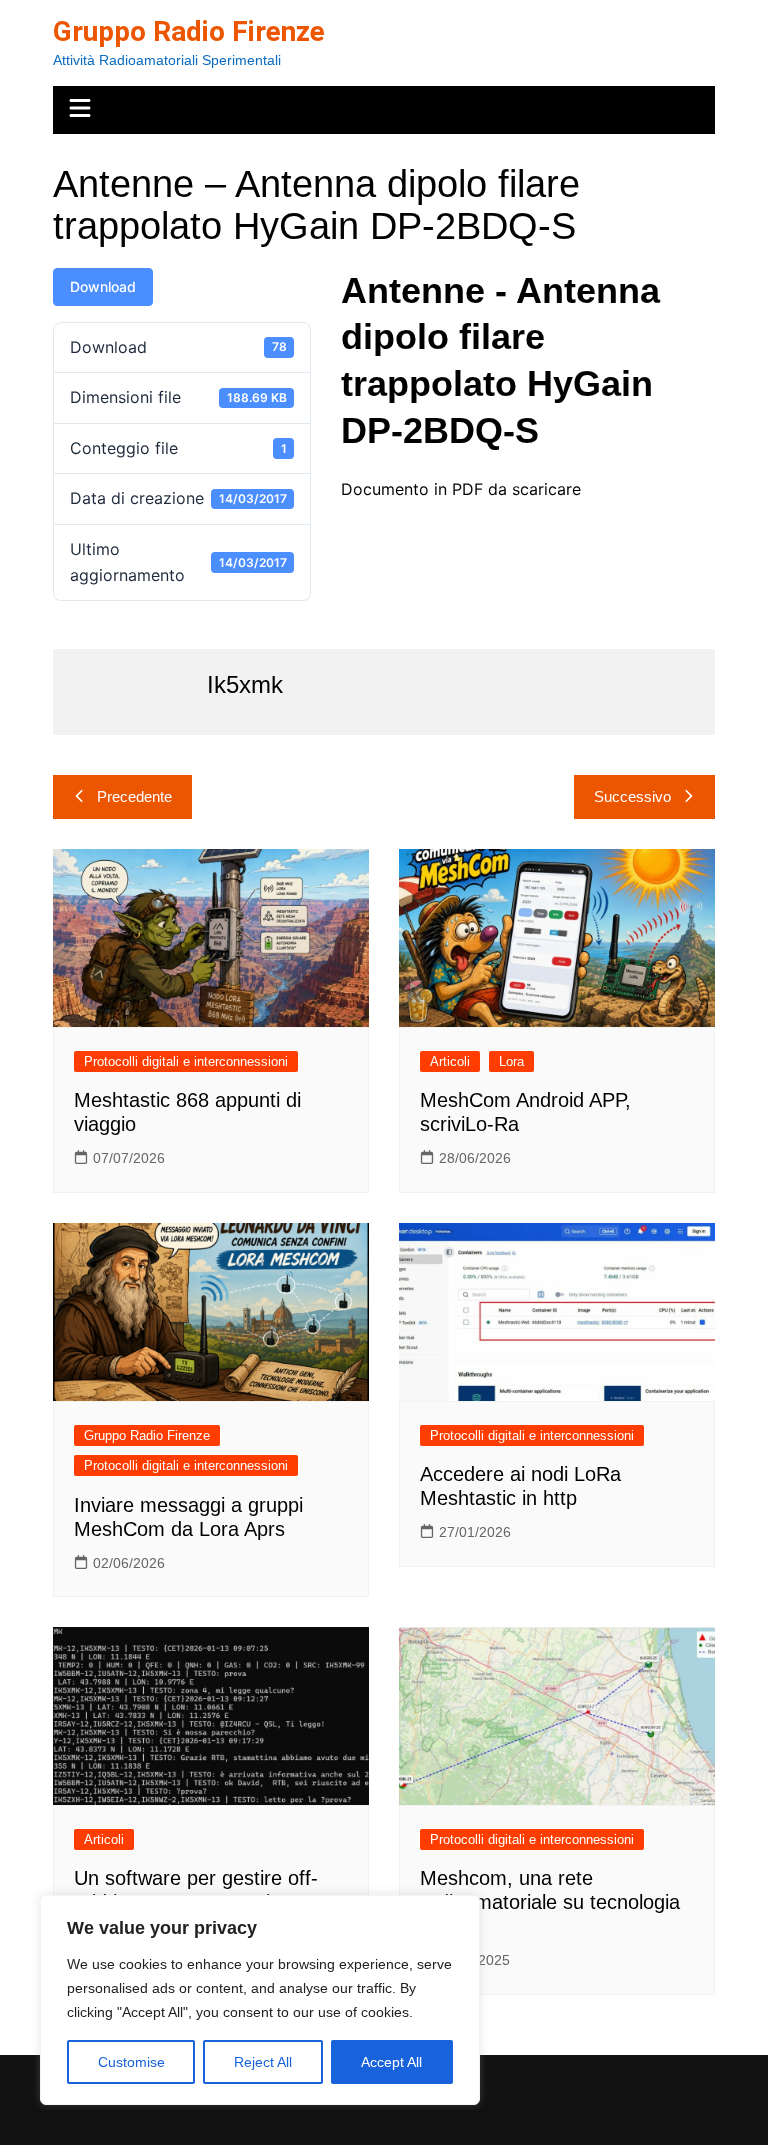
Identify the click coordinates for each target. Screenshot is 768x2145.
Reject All (263, 2062)
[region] (260, 2000)
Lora (511, 1061)
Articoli (450, 1061)
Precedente (134, 796)
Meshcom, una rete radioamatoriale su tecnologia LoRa (550, 1902)
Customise (131, 2062)
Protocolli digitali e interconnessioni (186, 1061)
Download (103, 286)
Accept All (391, 2062)
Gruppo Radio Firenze (189, 31)
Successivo (632, 796)
